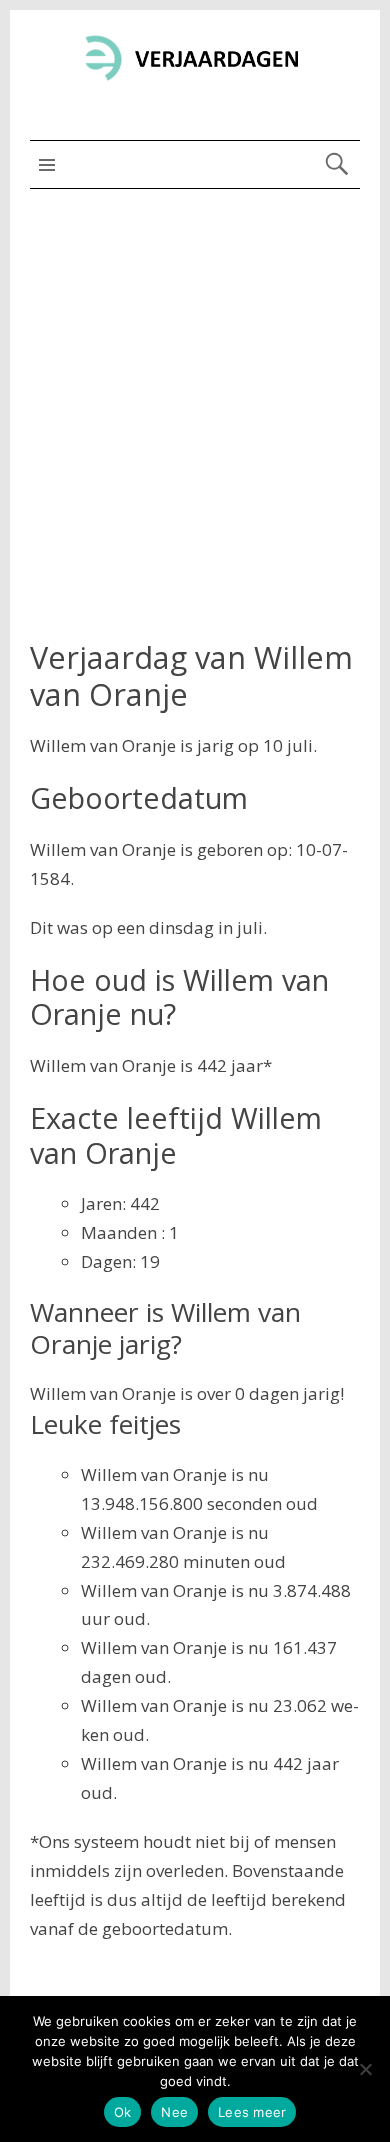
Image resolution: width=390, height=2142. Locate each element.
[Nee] (365, 2069)
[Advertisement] (195, 394)
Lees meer (252, 2112)
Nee (174, 2112)
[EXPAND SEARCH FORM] (336, 164)
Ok (123, 2112)
